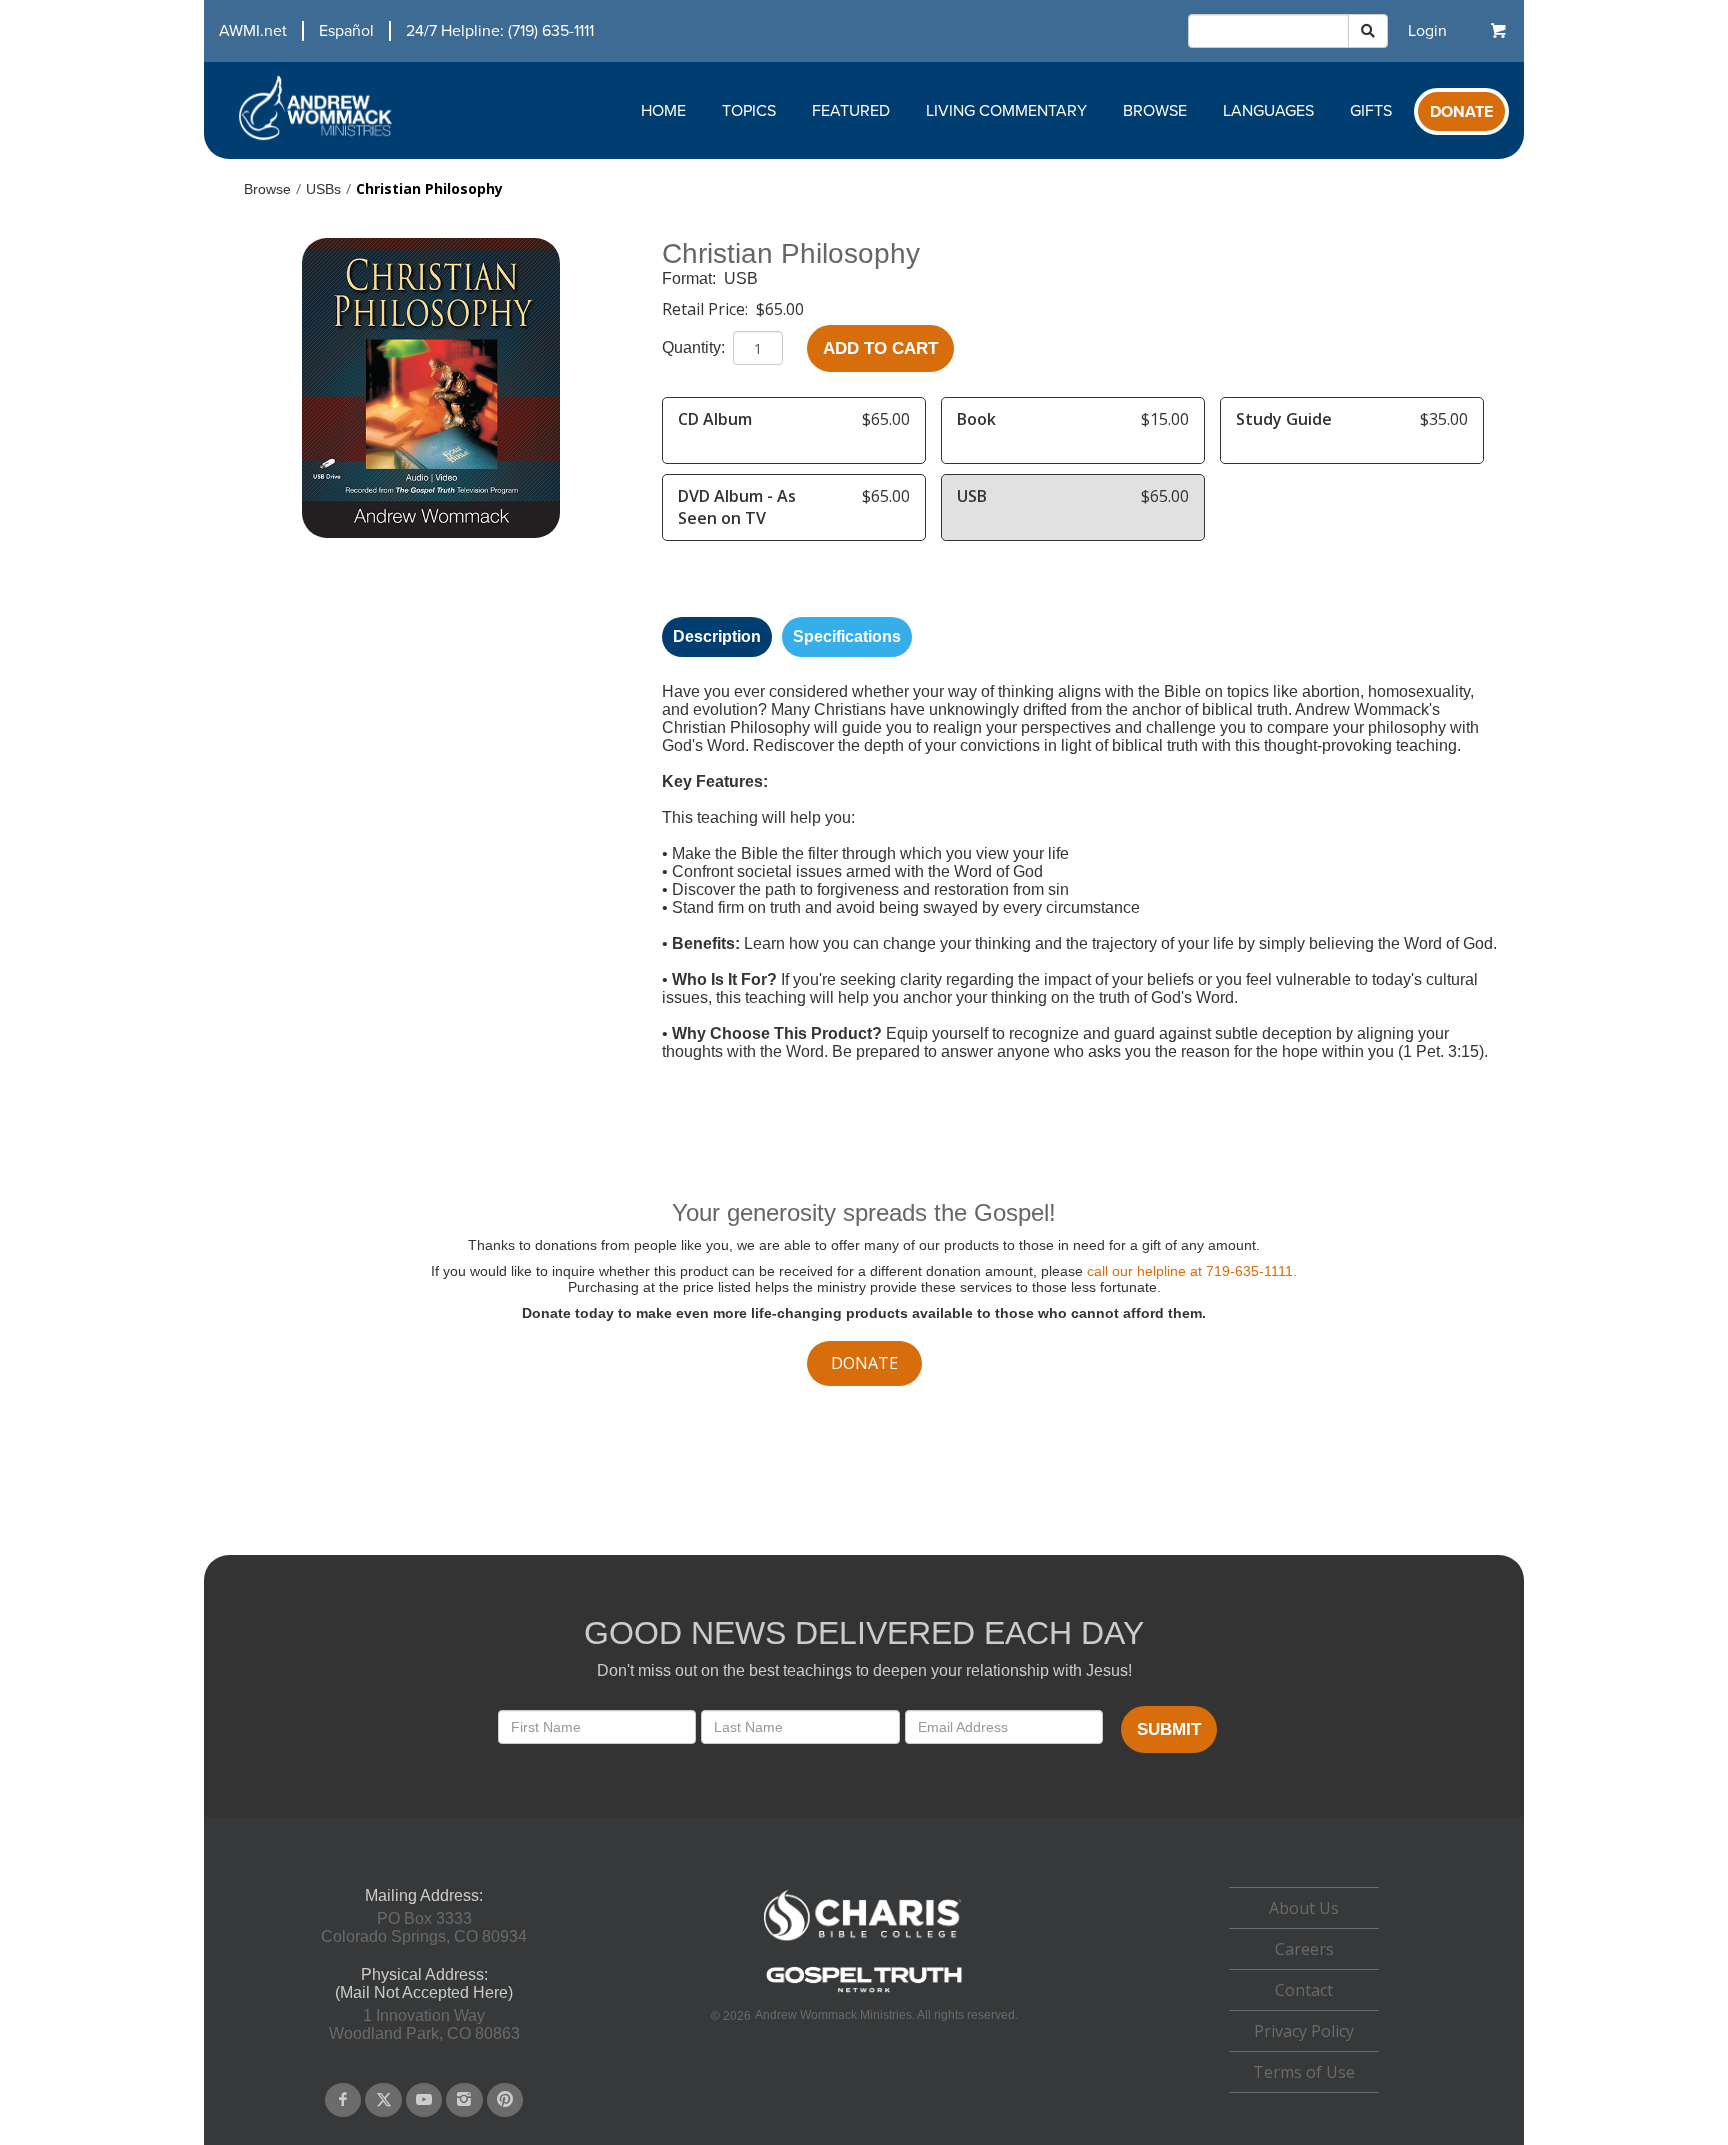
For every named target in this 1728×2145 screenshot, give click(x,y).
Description (717, 636)
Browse (1155, 110)
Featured (851, 110)
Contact (1304, 1990)
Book (976, 419)
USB (741, 278)
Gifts (1371, 110)
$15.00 (1165, 419)
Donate (1461, 112)
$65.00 (780, 309)
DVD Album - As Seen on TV (737, 507)
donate (864, 1363)
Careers (1304, 1949)
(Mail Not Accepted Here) (424, 1992)
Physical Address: (424, 1974)
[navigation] (399, 31)
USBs (323, 189)
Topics (749, 110)
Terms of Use (1304, 2072)
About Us (1304, 1908)
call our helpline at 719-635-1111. (1192, 1271)
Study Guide (1284, 419)
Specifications (847, 636)
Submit (1169, 1729)
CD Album (715, 419)
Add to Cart (880, 348)
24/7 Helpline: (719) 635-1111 (500, 31)
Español (346, 31)
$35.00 (1444, 419)
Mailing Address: (424, 1895)
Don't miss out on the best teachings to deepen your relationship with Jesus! (864, 1670)
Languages (1268, 110)
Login (1427, 31)
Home (663, 110)
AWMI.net (253, 31)
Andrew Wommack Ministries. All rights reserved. (886, 2015)
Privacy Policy (1304, 2031)
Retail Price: (707, 309)
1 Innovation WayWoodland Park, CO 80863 (424, 2024)
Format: (691, 278)
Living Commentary (1006, 110)
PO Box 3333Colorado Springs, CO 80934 (424, 1927)
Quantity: (695, 347)
